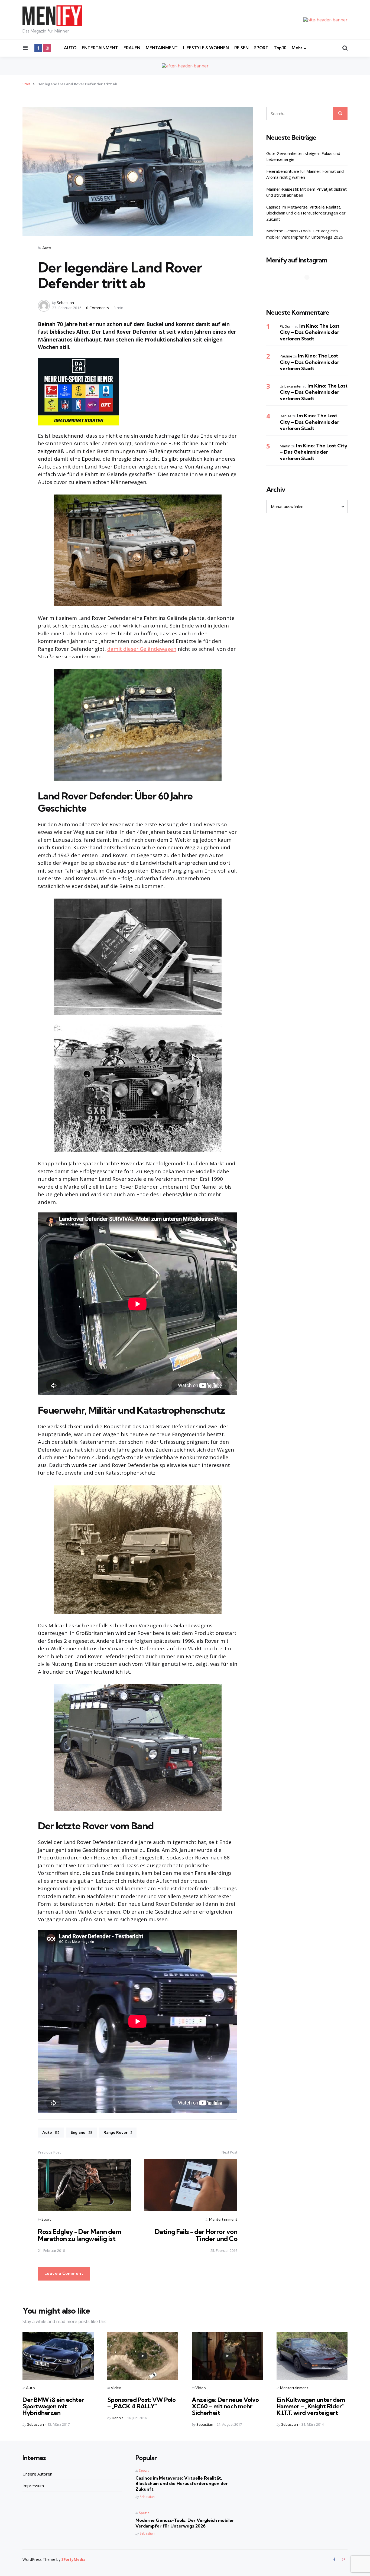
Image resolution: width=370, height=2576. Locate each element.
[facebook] (38, 48)
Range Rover (118, 2132)
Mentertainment (223, 2219)
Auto (47, 248)
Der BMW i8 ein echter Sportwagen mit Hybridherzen (53, 2406)
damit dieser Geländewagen (142, 649)
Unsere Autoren (37, 2474)
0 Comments (98, 308)
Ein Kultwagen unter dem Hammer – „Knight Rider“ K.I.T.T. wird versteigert (311, 2406)
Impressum (33, 2486)
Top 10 (280, 48)
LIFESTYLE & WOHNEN (206, 48)
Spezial (145, 2471)
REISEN (241, 48)
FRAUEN (132, 48)
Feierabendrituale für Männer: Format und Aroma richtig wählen (305, 174)
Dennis (118, 2418)
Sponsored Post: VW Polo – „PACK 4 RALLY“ (142, 2403)
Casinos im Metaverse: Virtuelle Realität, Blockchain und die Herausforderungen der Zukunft (306, 213)
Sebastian (65, 303)
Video (116, 2388)
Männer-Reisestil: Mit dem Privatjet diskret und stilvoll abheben (306, 192)
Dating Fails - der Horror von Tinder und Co (196, 2235)
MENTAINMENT (162, 48)
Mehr (297, 48)
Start (26, 84)
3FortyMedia (74, 2559)
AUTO (70, 48)
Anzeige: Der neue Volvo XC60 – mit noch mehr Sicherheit (225, 2406)
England (82, 2132)
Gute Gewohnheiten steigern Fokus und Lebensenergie (303, 156)
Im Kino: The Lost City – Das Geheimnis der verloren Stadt (310, 332)
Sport (46, 2219)
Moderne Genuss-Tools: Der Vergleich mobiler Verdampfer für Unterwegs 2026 (305, 234)
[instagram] (47, 48)
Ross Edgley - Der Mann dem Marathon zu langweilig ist (79, 2235)
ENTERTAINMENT (100, 48)
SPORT (261, 48)
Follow (309, 288)
